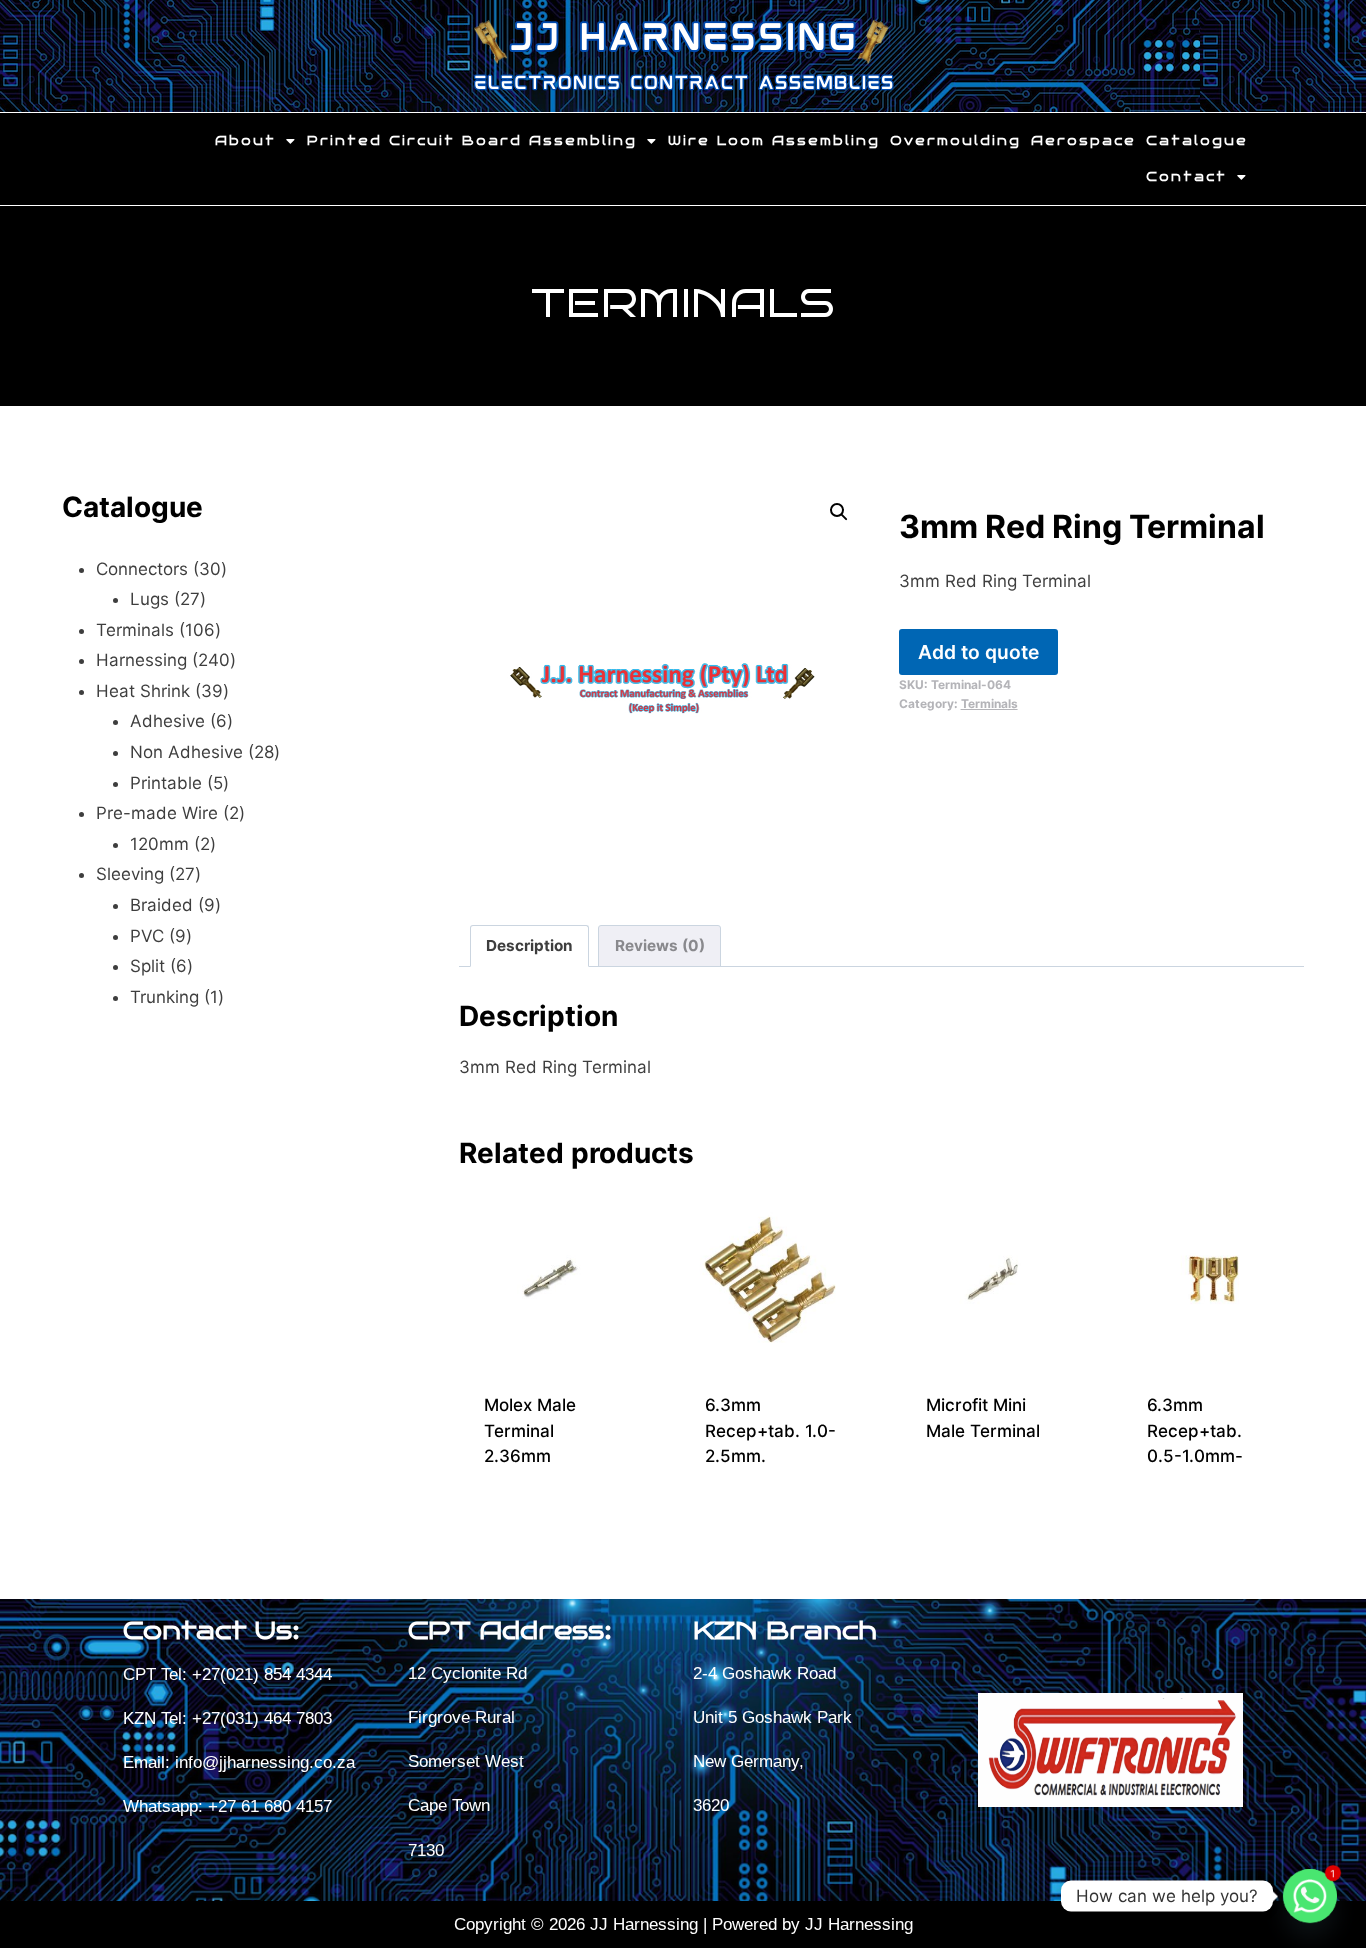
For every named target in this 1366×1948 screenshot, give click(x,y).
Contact (1186, 177)
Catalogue (1197, 141)
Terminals (682, 303)
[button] (256, 141)
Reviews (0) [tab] (660, 945)
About (245, 141)
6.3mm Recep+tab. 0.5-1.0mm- (1195, 1430)
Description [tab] (529, 945)
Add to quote (978, 652)
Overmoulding (955, 141)
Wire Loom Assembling (774, 141)
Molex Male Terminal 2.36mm (530, 1430)
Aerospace (1083, 141)
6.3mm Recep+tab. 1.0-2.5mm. (770, 1430)
